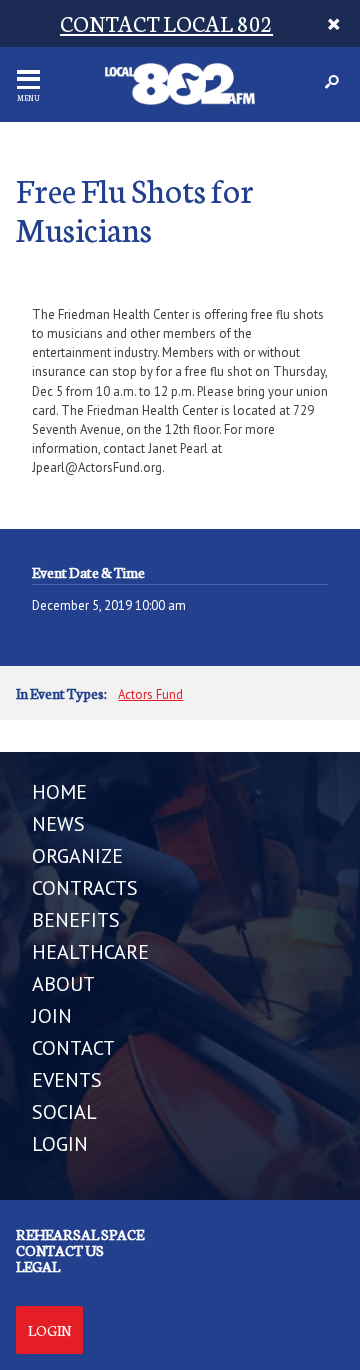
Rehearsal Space (80, 1234)
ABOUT (63, 984)
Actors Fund (150, 694)
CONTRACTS (85, 888)
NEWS (58, 824)
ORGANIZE (77, 856)
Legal (38, 1266)
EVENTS (67, 1080)
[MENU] (28, 79)
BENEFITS (76, 920)
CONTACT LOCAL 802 (166, 22)
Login (49, 1330)
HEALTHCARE (90, 952)
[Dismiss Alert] (333, 23)
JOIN (52, 1016)
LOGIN (60, 1144)
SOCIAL (64, 1112)
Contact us (60, 1250)
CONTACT (73, 1048)
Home (59, 792)
